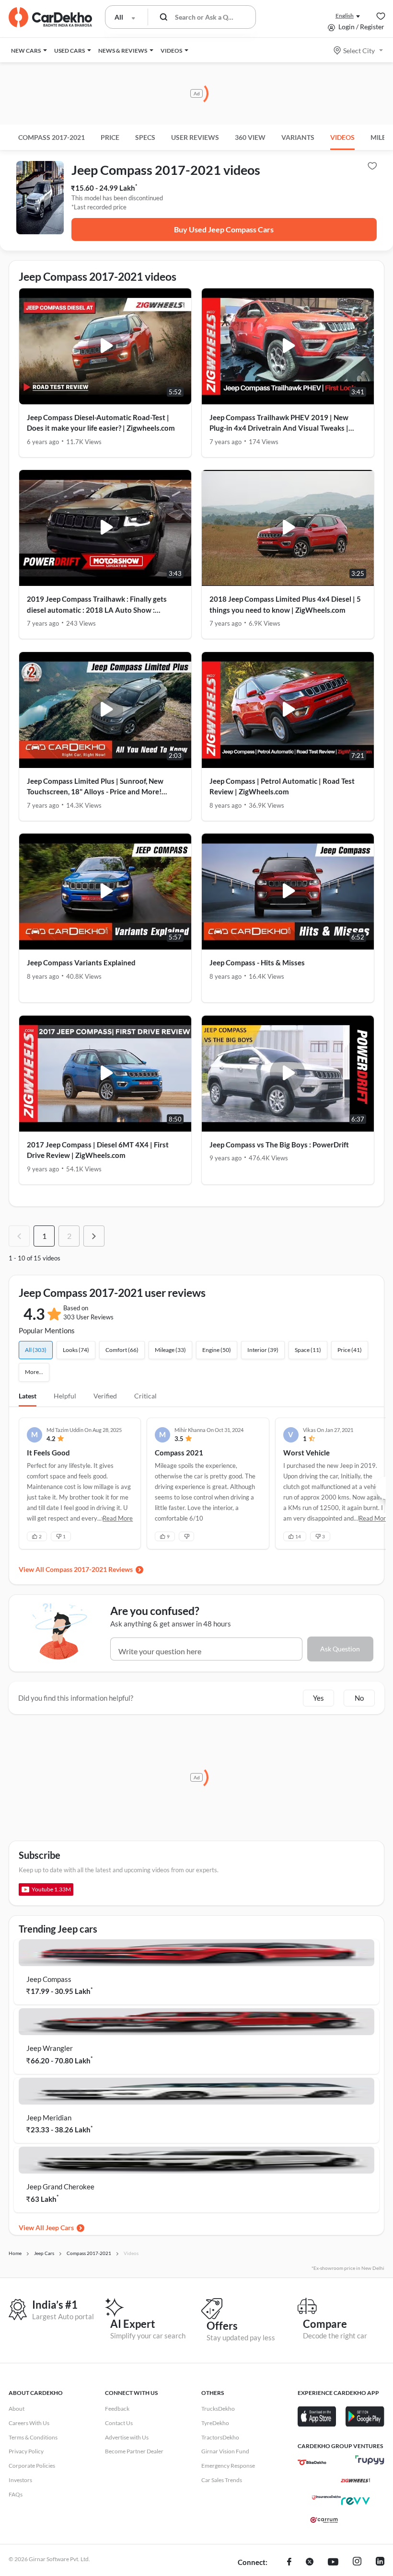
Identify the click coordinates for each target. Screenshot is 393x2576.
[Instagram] (357, 2563)
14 (298, 1536)
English (345, 16)
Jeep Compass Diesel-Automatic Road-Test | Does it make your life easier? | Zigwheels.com (101, 423)
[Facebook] (289, 2563)
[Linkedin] (380, 2563)
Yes (318, 1698)
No (359, 1698)
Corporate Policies (32, 2466)
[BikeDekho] (312, 2462)
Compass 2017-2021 (52, 137)
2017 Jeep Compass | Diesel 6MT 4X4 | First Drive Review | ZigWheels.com (98, 1150)
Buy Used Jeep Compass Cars (224, 229)
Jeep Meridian (49, 2118)
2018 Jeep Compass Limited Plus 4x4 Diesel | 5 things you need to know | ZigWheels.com (285, 604)
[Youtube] (333, 2563)
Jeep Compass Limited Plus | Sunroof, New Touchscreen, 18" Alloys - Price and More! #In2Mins (95, 787)
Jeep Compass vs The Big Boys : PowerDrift (279, 1145)
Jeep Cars (60, 2227)
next (94, 1236)
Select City (359, 51)
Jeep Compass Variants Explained (81, 962)
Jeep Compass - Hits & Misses (257, 962)
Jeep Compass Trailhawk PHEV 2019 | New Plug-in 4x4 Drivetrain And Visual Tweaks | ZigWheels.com (279, 423)
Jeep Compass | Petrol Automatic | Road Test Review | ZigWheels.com (282, 786)
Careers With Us (29, 2423)
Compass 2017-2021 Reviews (89, 1569)
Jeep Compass (49, 1979)
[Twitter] (310, 2563)
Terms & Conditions (33, 2437)
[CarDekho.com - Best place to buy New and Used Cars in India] (50, 17)
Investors (20, 2480)
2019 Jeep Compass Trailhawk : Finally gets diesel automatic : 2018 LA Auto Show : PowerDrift (97, 605)
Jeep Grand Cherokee (60, 2187)
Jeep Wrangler (50, 2048)
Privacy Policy (26, 2451)
